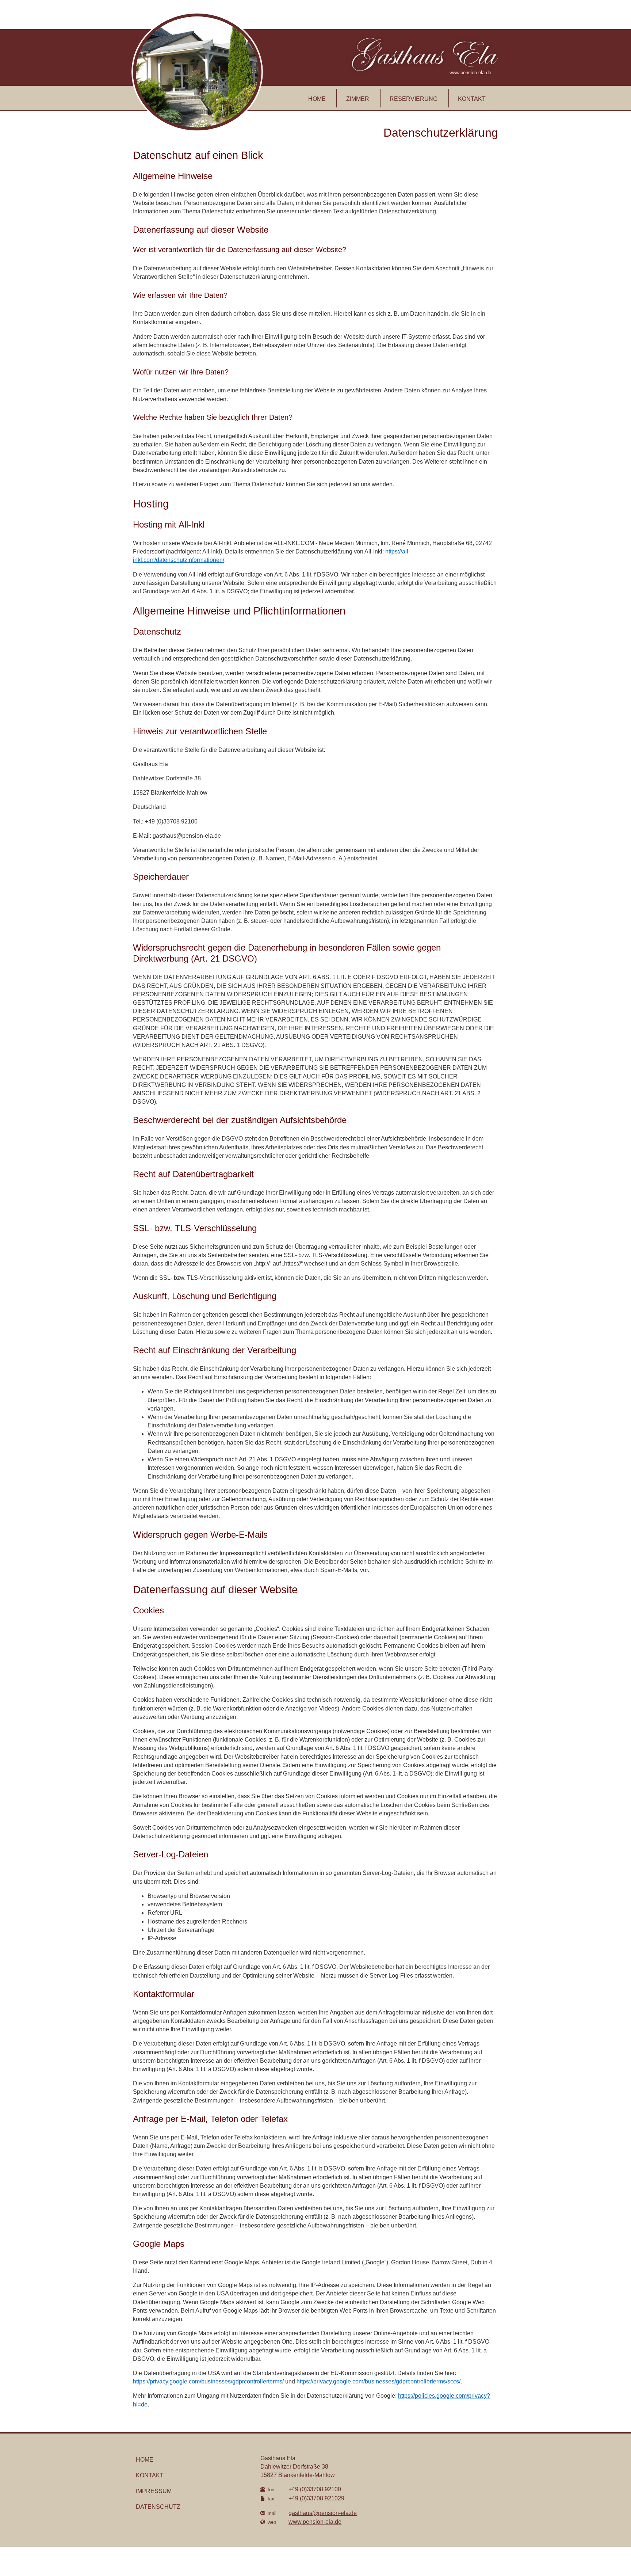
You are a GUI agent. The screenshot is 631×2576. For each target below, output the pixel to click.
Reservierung (414, 99)
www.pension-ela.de (315, 2522)
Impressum (154, 2491)
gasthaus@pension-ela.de (323, 2513)
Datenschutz (158, 2507)
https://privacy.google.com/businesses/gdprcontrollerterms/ (208, 2381)
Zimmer (358, 99)
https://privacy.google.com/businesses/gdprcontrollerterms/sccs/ (378, 2381)
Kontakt (472, 99)
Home (317, 99)
